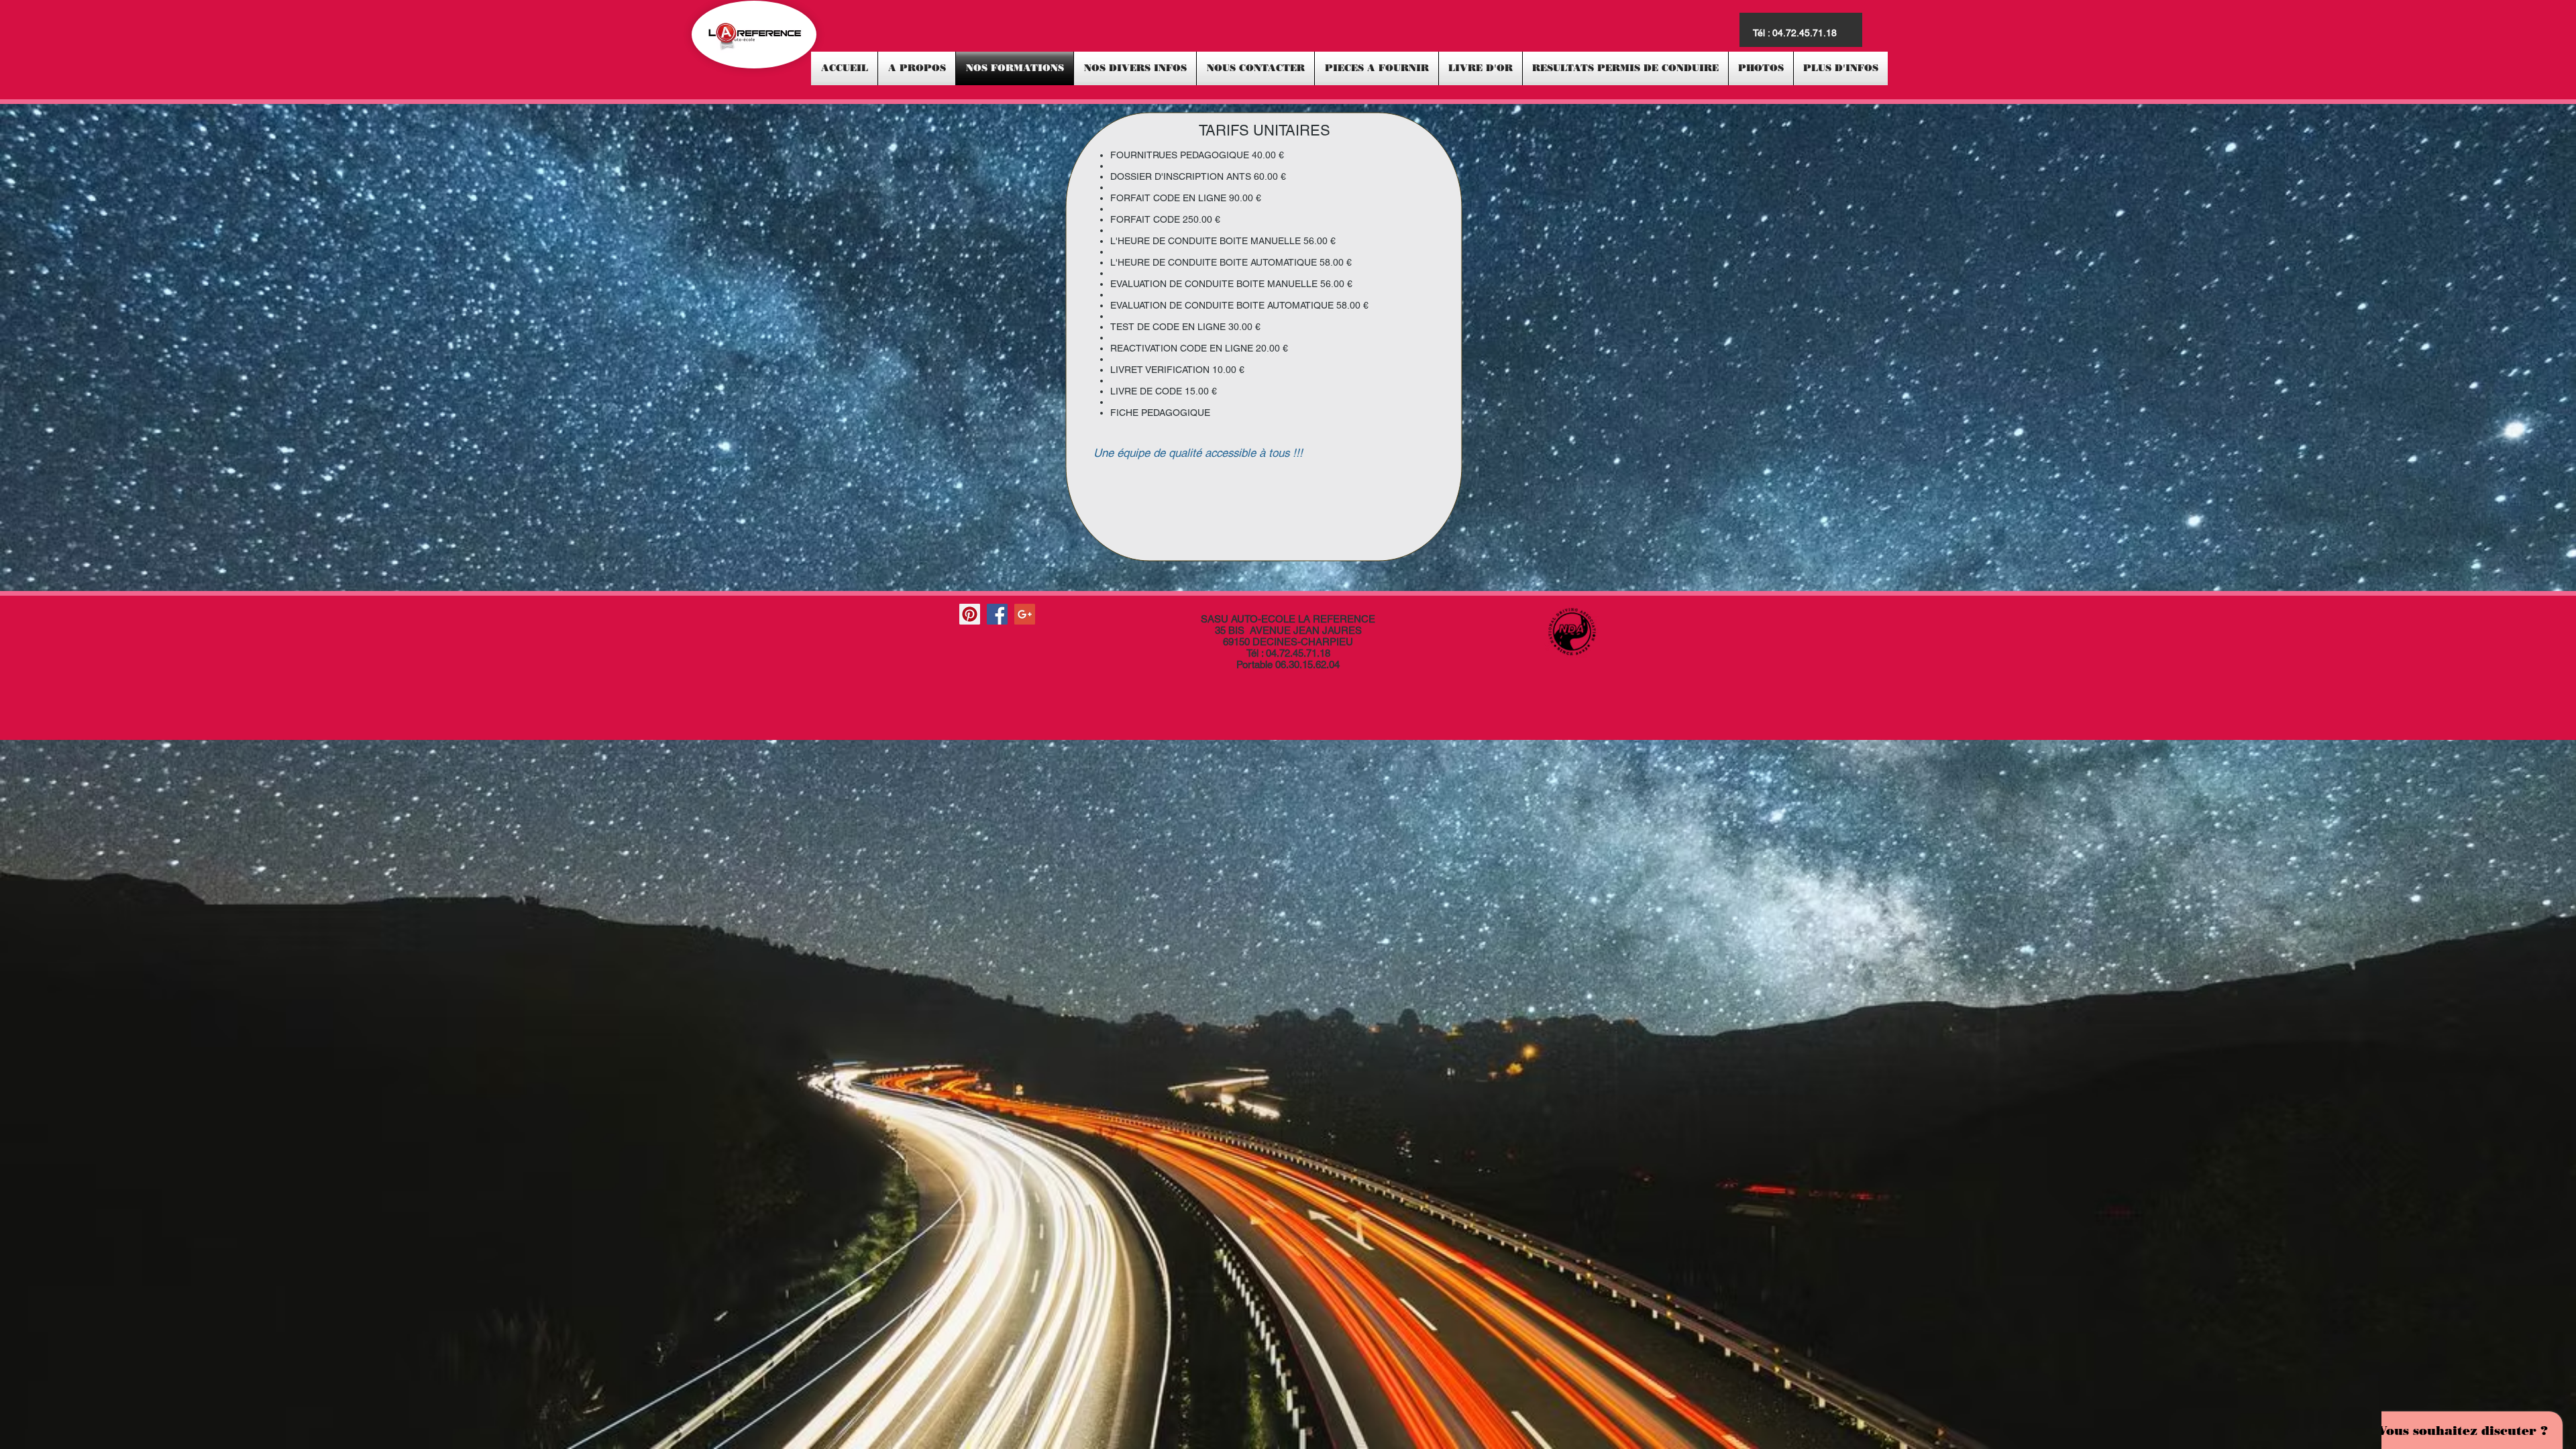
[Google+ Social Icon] (1025, 614)
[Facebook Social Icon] (997, 614)
